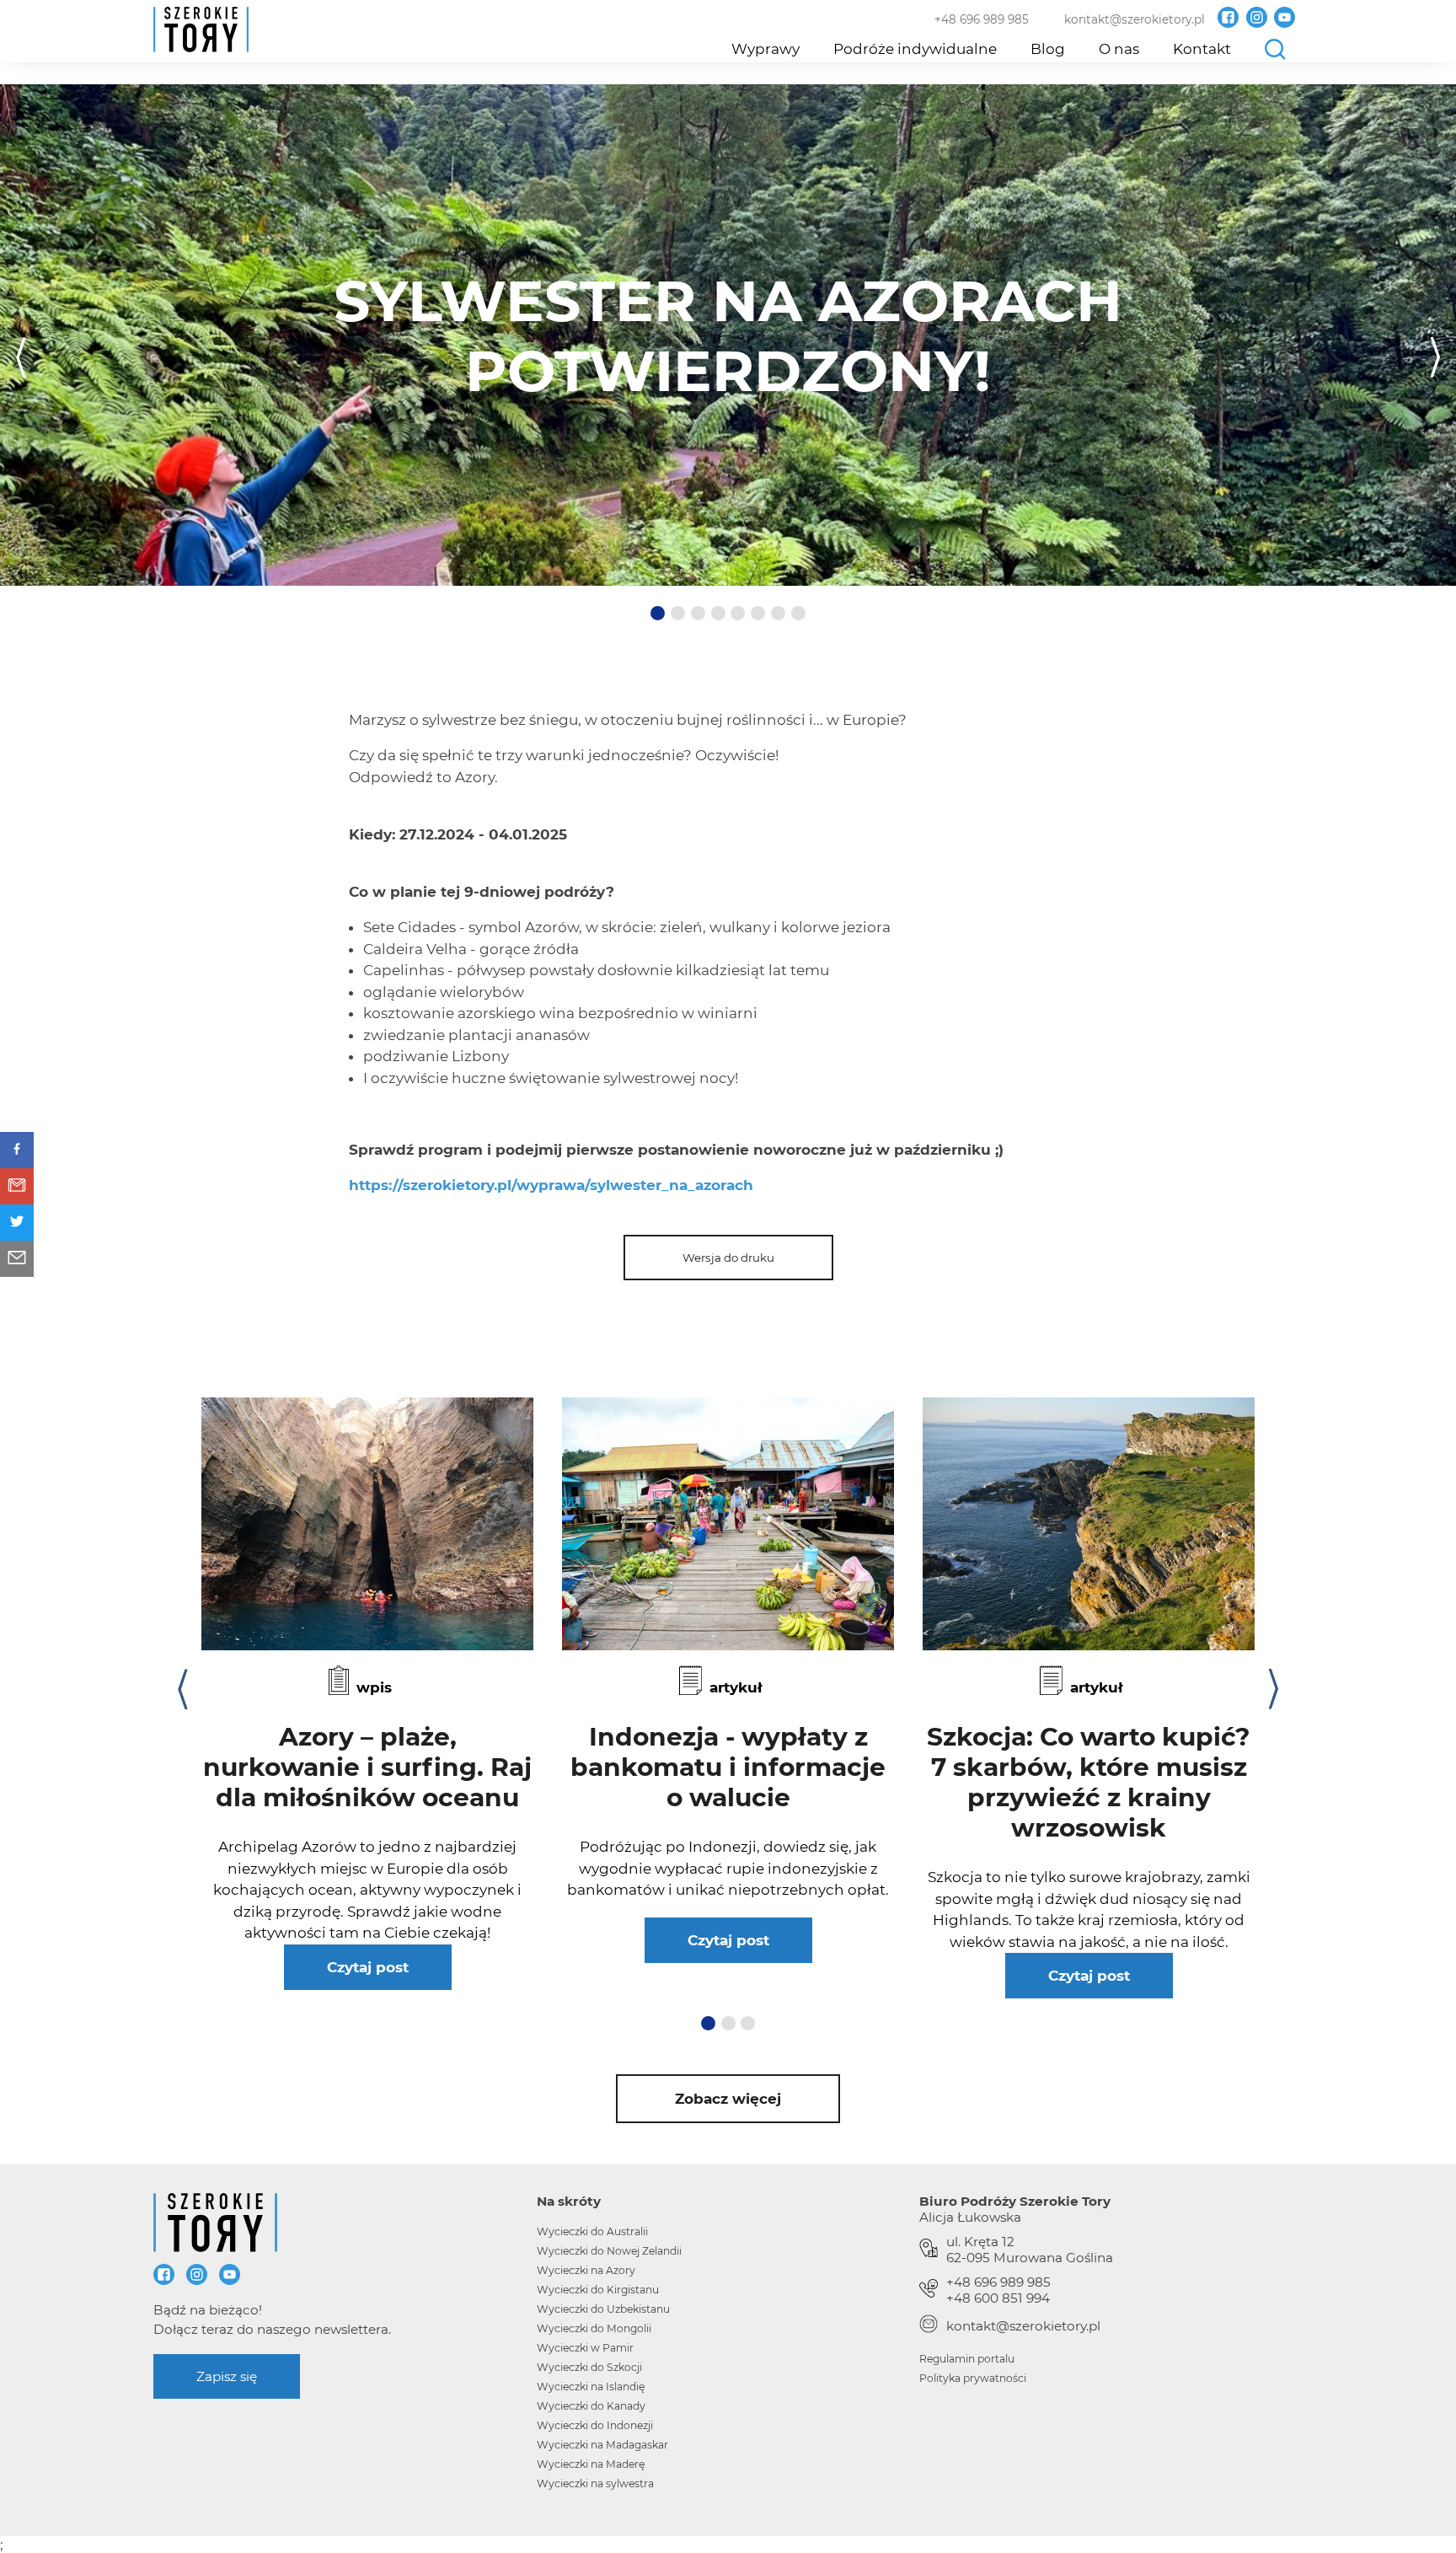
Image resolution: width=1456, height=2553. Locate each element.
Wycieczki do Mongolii (594, 2328)
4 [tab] (720, 614)
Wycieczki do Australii (592, 2231)
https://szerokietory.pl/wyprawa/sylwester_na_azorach (551, 1185)
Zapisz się (227, 2376)
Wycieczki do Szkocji (589, 2367)
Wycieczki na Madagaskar (602, 2445)
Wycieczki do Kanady (591, 2406)
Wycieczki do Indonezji (595, 2425)
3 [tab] (699, 614)
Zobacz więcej (728, 2099)
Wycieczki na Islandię (591, 2387)
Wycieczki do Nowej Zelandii (609, 2251)
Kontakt (1202, 49)
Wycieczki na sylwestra (595, 2483)
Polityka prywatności (973, 2378)
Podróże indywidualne (915, 49)
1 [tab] (658, 614)
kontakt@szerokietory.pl (1135, 19)
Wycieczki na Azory (586, 2270)
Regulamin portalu (967, 2359)
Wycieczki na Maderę (591, 2464)
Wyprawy (765, 49)
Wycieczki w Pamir (585, 2348)
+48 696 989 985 (982, 19)
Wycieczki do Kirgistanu (598, 2290)
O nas (1119, 49)
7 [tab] (779, 614)
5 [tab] (739, 614)
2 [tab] (679, 614)
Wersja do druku (728, 1258)
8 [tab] (800, 614)
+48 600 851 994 (998, 2298)
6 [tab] (759, 614)
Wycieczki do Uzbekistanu (603, 2309)
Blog (1048, 49)
